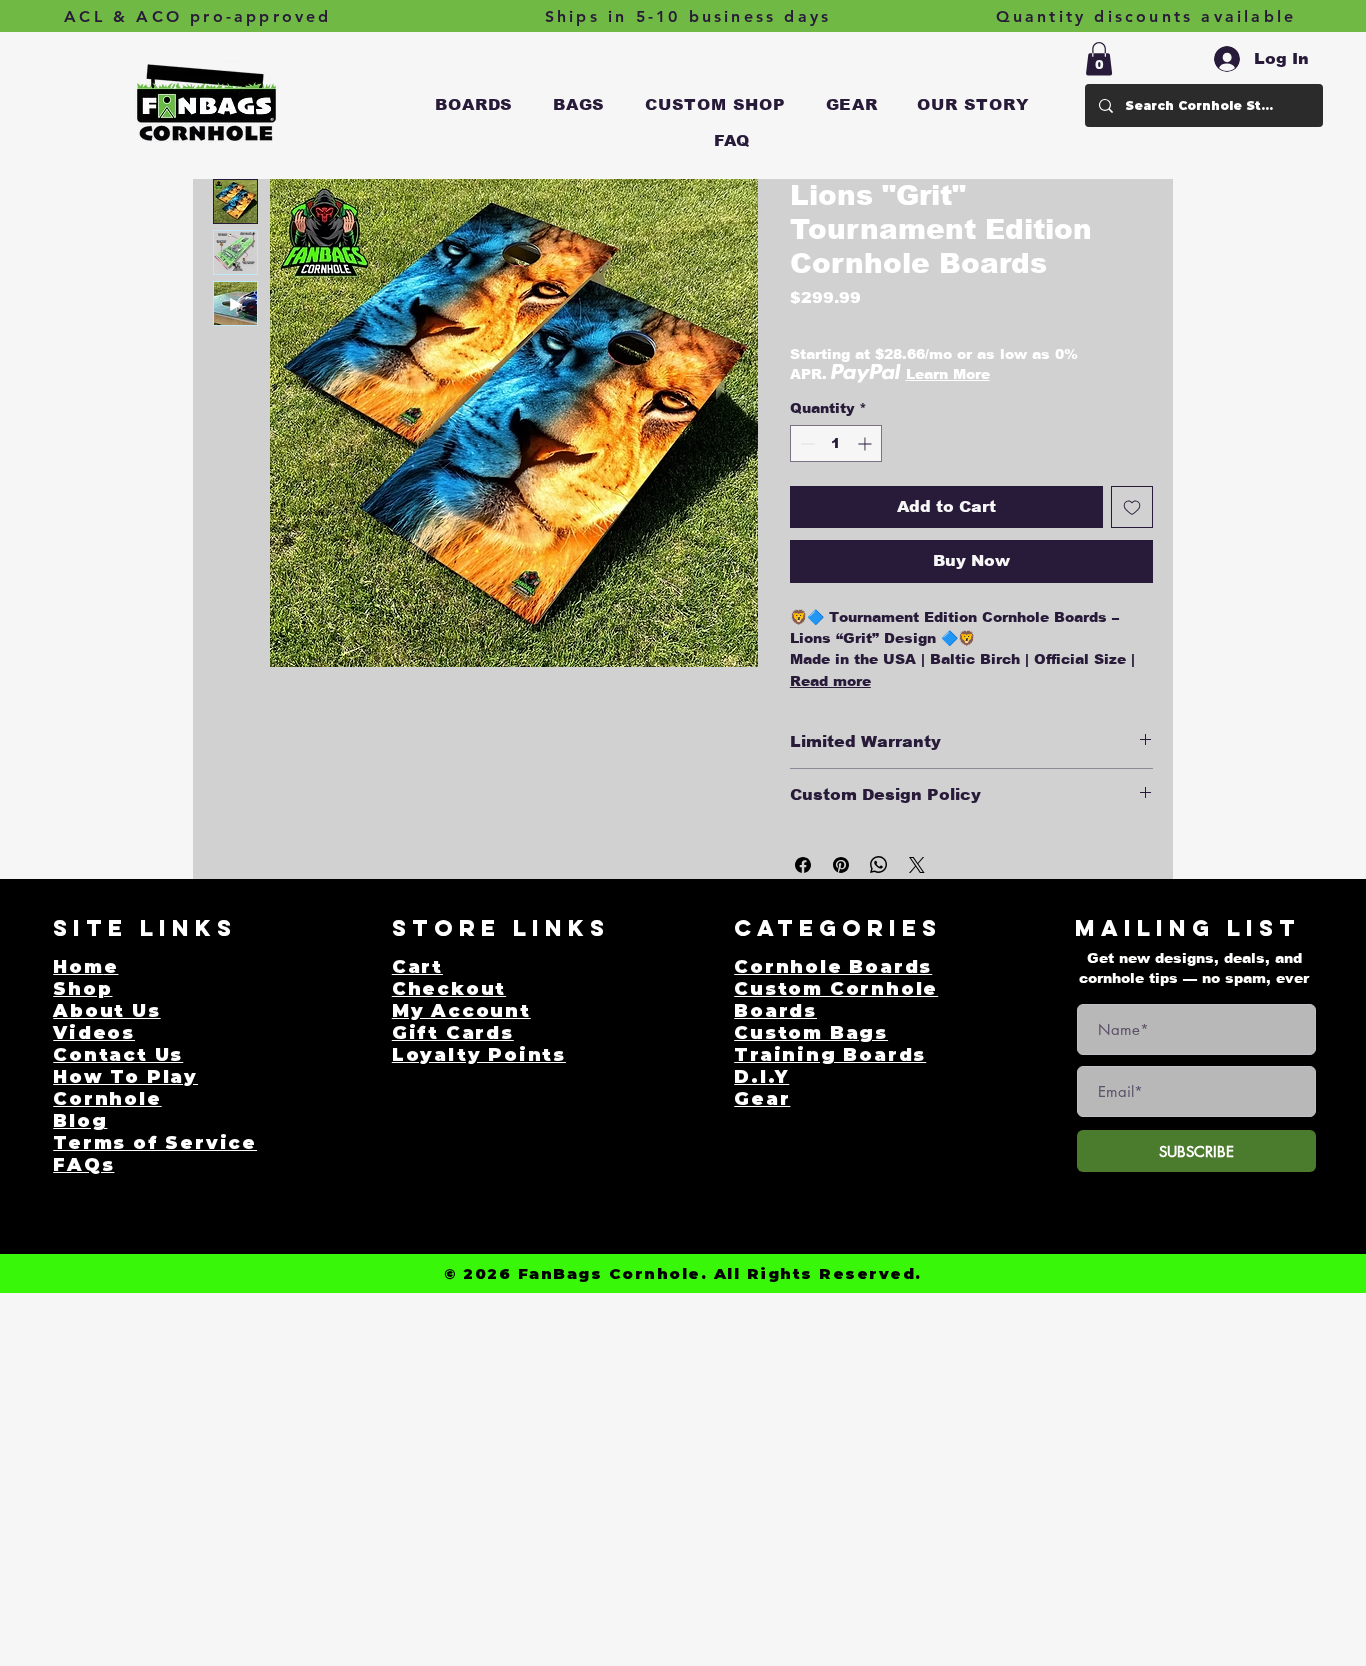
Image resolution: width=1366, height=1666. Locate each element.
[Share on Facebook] (803, 865)
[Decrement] (805, 443)
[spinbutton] (836, 443)
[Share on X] (917, 865)
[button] (475, 105)
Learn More (948, 374)
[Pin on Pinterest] (841, 865)
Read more (830, 681)
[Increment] (866, 443)
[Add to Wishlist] (1132, 507)
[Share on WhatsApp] (879, 865)
